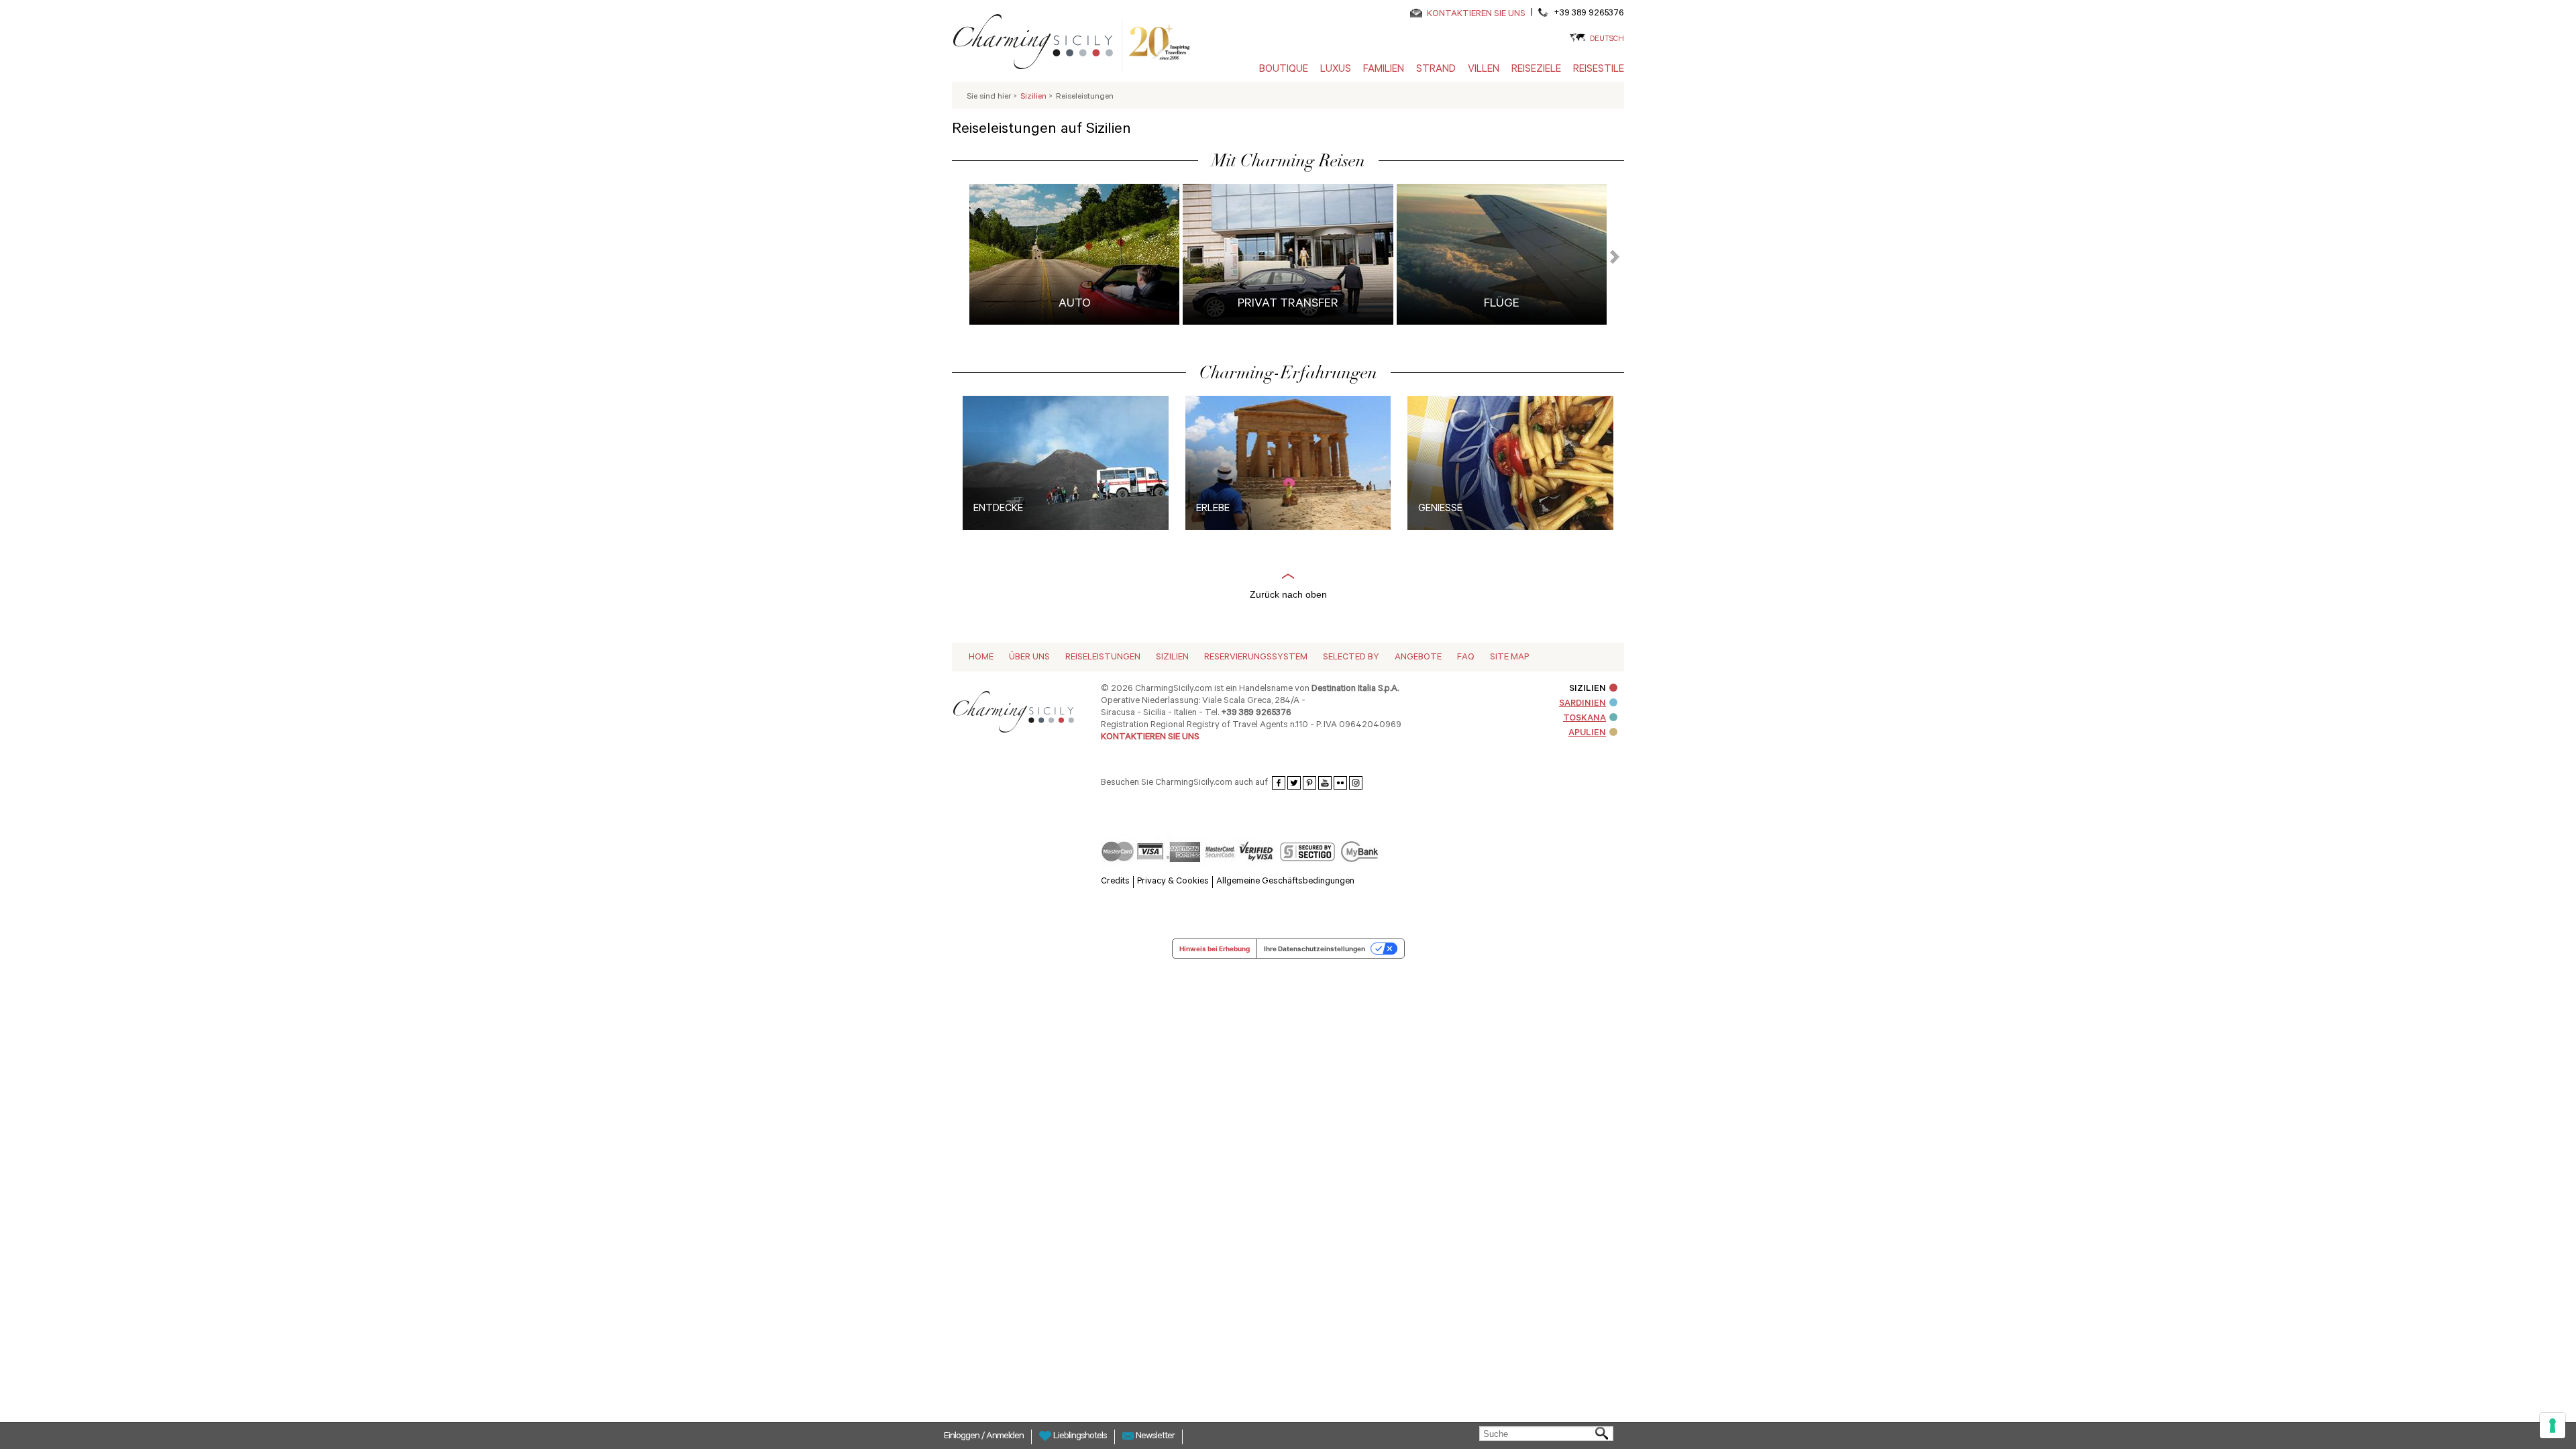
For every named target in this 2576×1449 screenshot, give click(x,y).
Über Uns (1029, 658)
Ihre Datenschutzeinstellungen (1314, 949)
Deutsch (1607, 40)
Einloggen (963, 1437)
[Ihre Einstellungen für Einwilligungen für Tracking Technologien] (2553, 1426)
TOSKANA (1585, 719)
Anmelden (1005, 1437)
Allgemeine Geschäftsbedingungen (1285, 882)
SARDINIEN (1582, 704)
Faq (1466, 658)
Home (981, 658)
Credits (1115, 882)
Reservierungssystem (1256, 658)
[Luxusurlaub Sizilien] (1038, 44)
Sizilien (1172, 658)
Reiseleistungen (1103, 658)
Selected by (1351, 658)
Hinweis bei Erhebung (1215, 949)
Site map (1509, 658)
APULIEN (1587, 734)
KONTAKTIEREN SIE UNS (1476, 14)
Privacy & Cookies (1173, 882)
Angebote (1418, 658)
